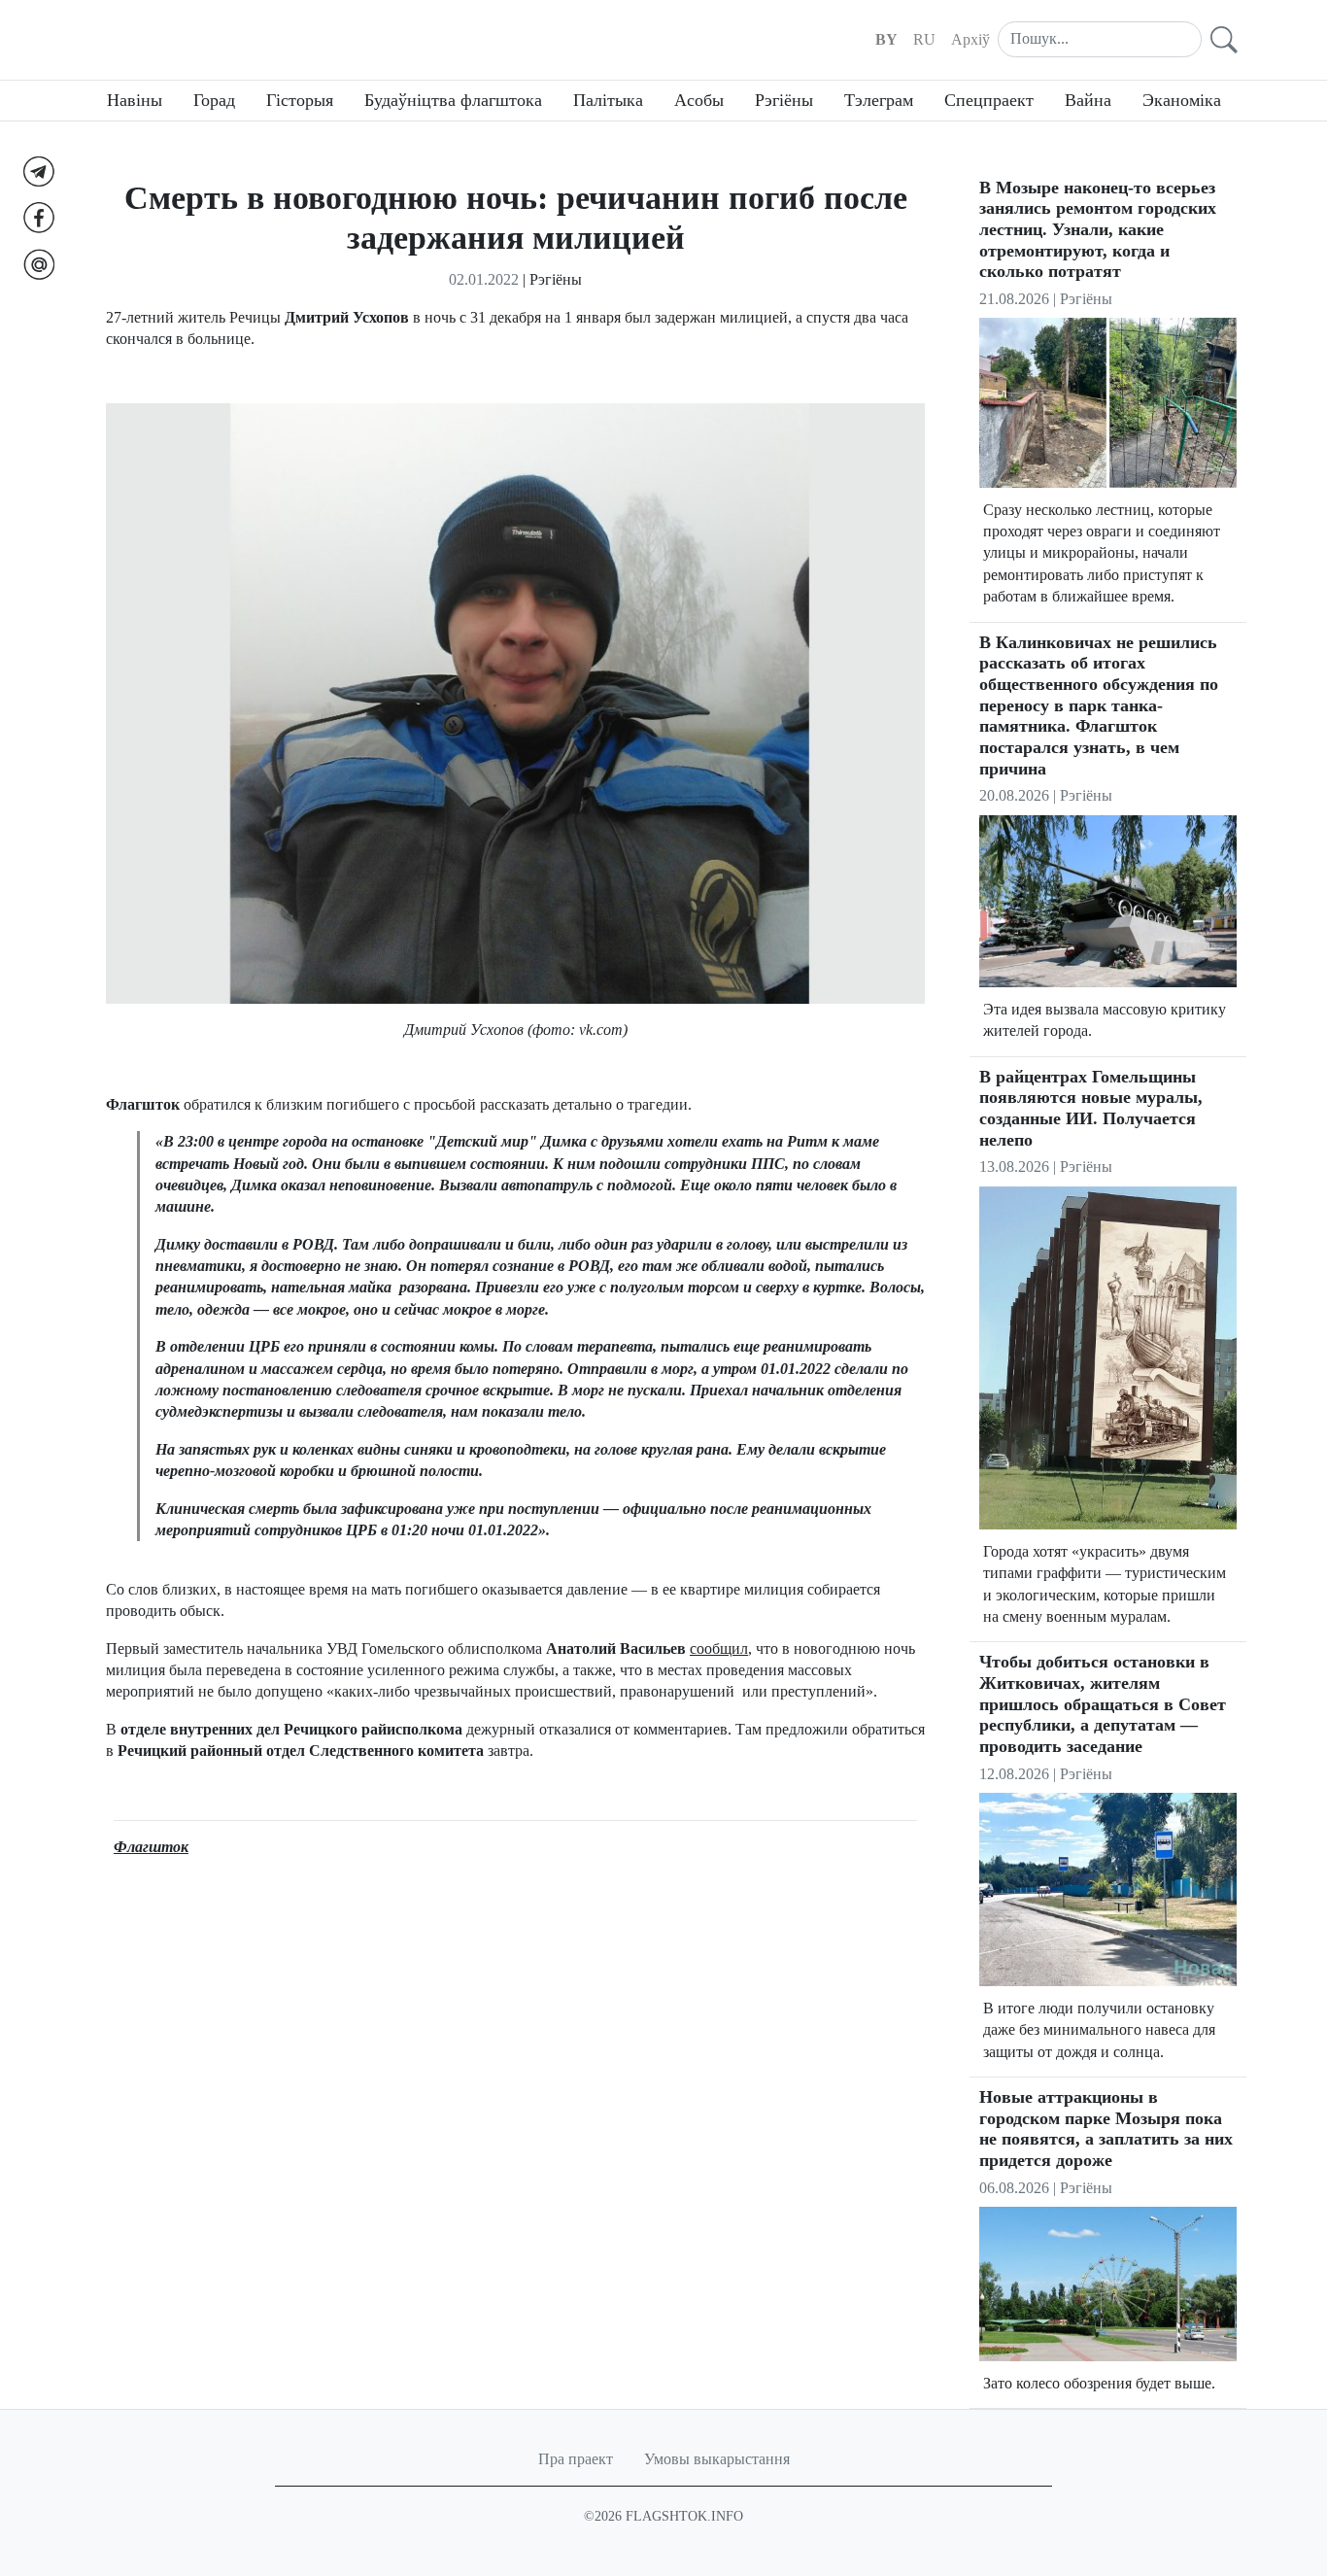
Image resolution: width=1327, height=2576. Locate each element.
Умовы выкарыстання (717, 2459)
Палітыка (608, 100)
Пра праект (576, 2459)
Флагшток (151, 1847)
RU (924, 39)
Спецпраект (989, 100)
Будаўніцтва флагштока (453, 100)
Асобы (699, 100)
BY (886, 39)
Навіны (135, 100)
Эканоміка (1182, 100)
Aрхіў (970, 39)
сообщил (719, 1649)
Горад (214, 100)
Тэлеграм (879, 100)
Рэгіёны (784, 100)
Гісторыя (300, 100)
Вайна (1088, 100)
